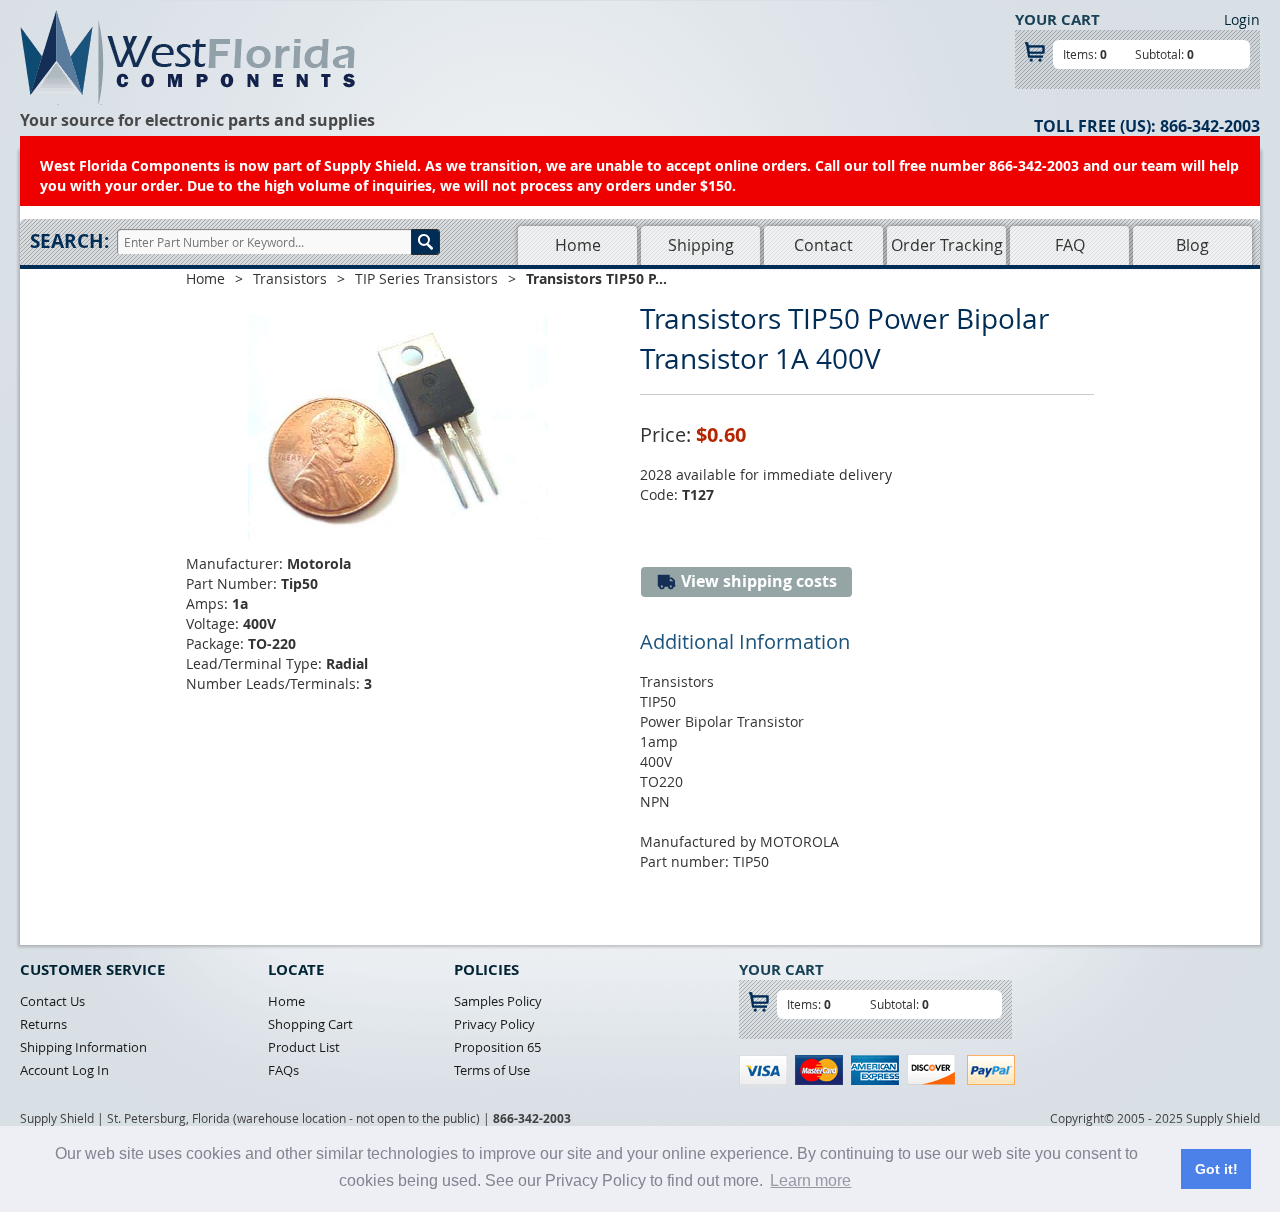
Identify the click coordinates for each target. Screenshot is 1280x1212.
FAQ (1070, 245)
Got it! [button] (1216, 1169)
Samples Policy (498, 1001)
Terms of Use (492, 1070)
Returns (43, 1024)
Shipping (701, 245)
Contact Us (52, 1001)
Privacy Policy (494, 1024)
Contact (823, 245)
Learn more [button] (810, 1180)
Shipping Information (83, 1047)
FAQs (283, 1070)
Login (1242, 19)
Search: (69, 241)
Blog (1192, 245)
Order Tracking (947, 245)
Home (578, 245)
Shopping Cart (310, 1024)
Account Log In (64, 1070)
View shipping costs (757, 581)
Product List (304, 1047)
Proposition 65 (497, 1047)
